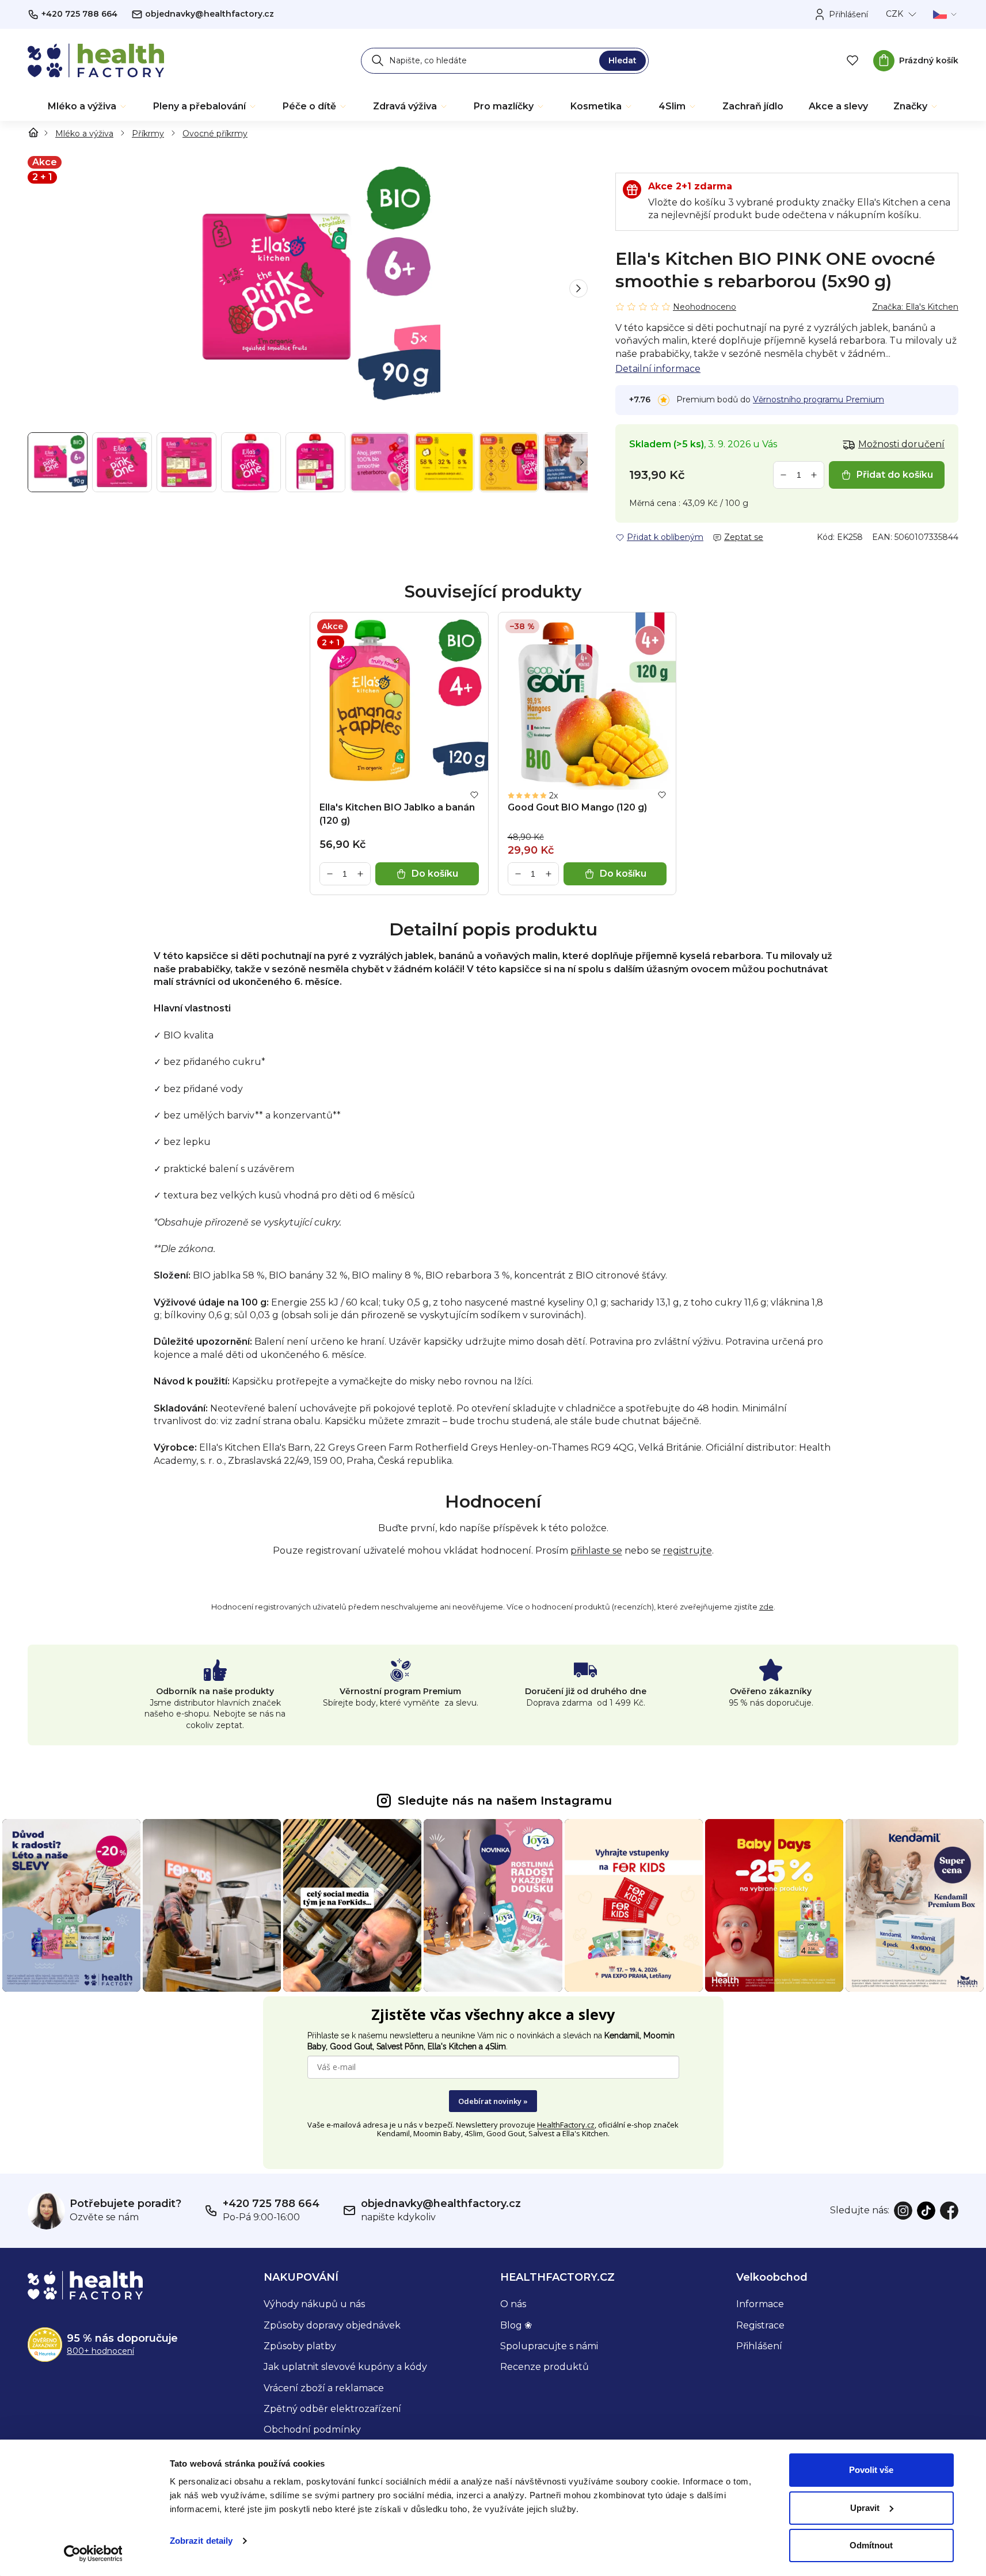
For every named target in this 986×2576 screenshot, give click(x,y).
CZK (894, 14)
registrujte (688, 1550)
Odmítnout (871, 2545)
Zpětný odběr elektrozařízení (332, 2409)
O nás (513, 2304)
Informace (760, 2304)
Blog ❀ (516, 2325)
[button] (578, 288)
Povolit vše (871, 2470)
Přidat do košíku (895, 475)
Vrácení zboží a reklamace (324, 2388)
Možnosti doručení (901, 444)
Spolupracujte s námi (549, 2346)
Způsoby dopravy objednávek (332, 2325)
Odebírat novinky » (493, 2101)
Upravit (865, 2508)
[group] (308, 288)
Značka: (915, 307)
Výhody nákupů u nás (314, 2304)
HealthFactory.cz (566, 2125)
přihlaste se (596, 1550)
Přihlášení (759, 2346)
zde (766, 1607)
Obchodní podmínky (312, 2429)
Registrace (760, 2325)
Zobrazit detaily (201, 2541)
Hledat (623, 60)
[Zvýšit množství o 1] (814, 475)
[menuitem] (88, 106)
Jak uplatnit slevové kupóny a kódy (345, 2367)
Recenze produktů (545, 2367)
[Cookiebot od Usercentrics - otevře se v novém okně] (93, 2554)
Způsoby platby (300, 2346)
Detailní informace (658, 369)
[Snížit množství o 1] (783, 475)
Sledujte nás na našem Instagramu (505, 1801)
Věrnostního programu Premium (819, 399)
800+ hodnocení (100, 2351)
